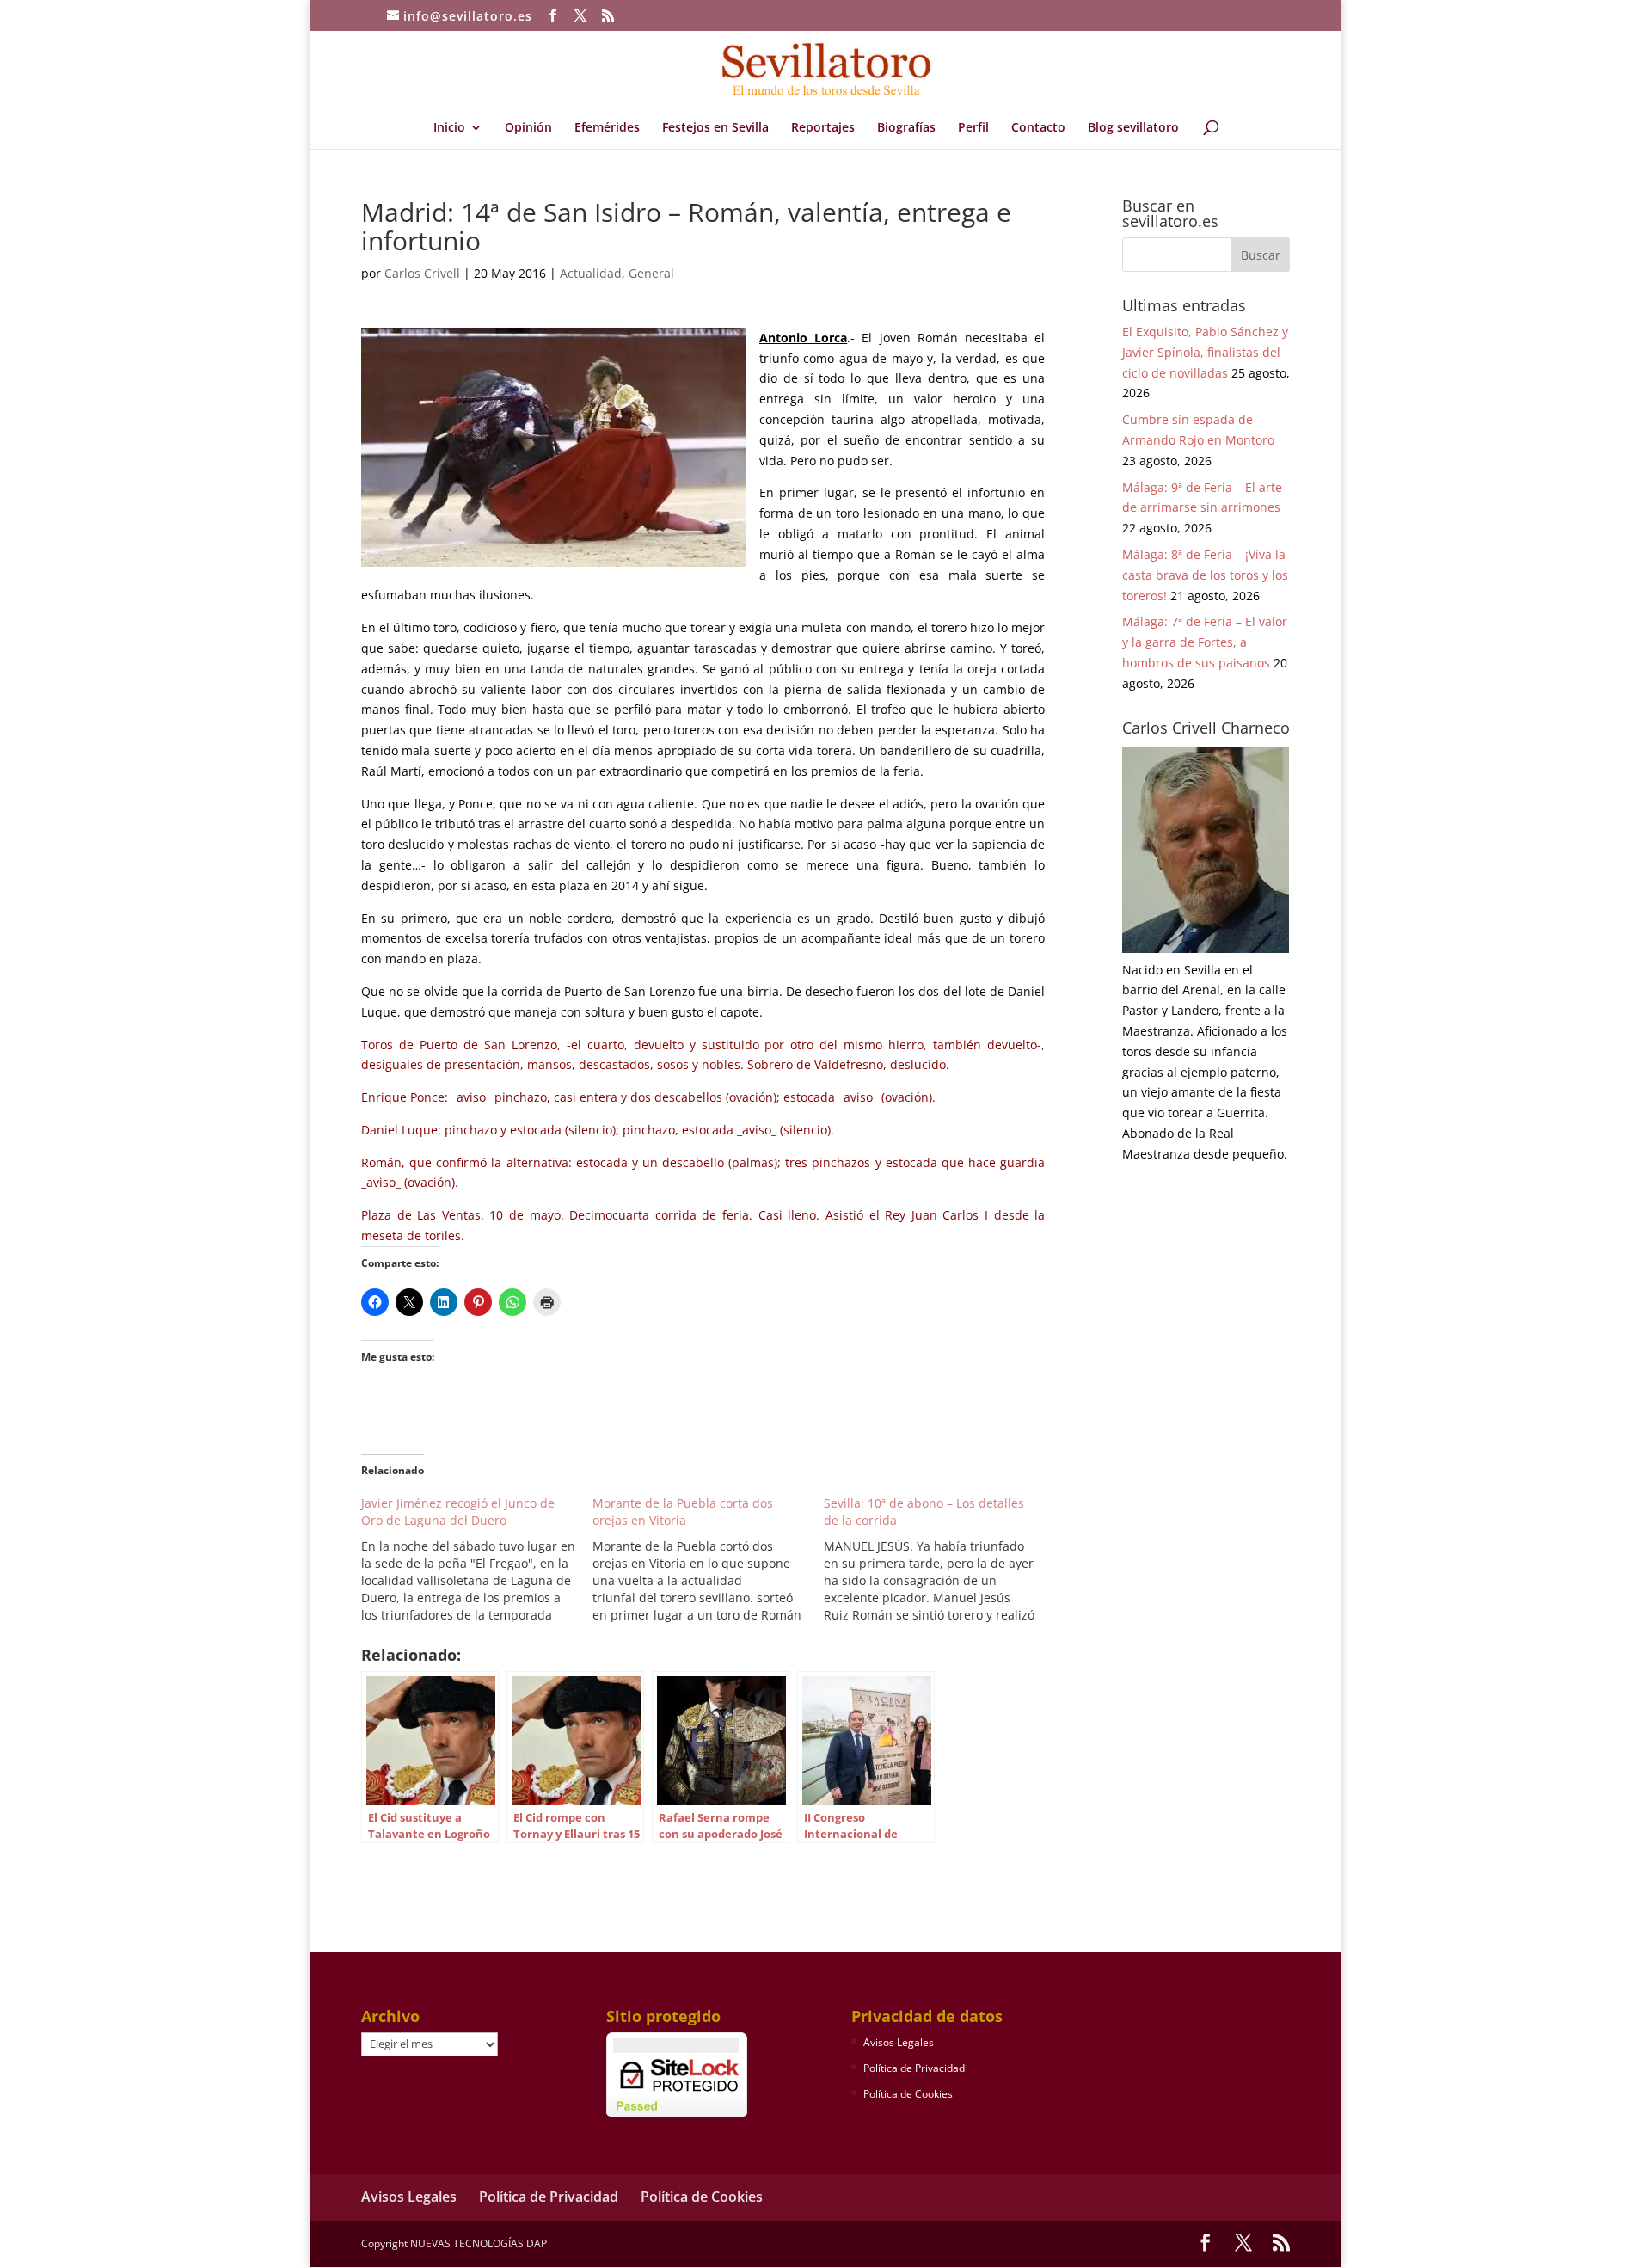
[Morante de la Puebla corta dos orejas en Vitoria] (708, 1559)
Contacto (1038, 128)
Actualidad (591, 273)
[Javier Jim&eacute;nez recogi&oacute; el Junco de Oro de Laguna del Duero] (477, 1559)
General (651, 273)
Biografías (906, 128)
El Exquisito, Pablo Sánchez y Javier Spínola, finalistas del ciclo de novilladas (1205, 352)
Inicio (449, 128)
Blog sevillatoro (1133, 128)
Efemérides (607, 128)
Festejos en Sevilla (715, 128)
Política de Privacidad (914, 2068)
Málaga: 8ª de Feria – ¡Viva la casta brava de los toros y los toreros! (1205, 575)
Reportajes (823, 128)
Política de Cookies (908, 2094)
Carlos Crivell (422, 273)
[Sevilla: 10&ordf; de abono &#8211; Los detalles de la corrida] (939, 1559)
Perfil (973, 128)
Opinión (528, 128)
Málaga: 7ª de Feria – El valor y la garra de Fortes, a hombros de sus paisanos (1205, 642)
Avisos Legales (899, 2042)
